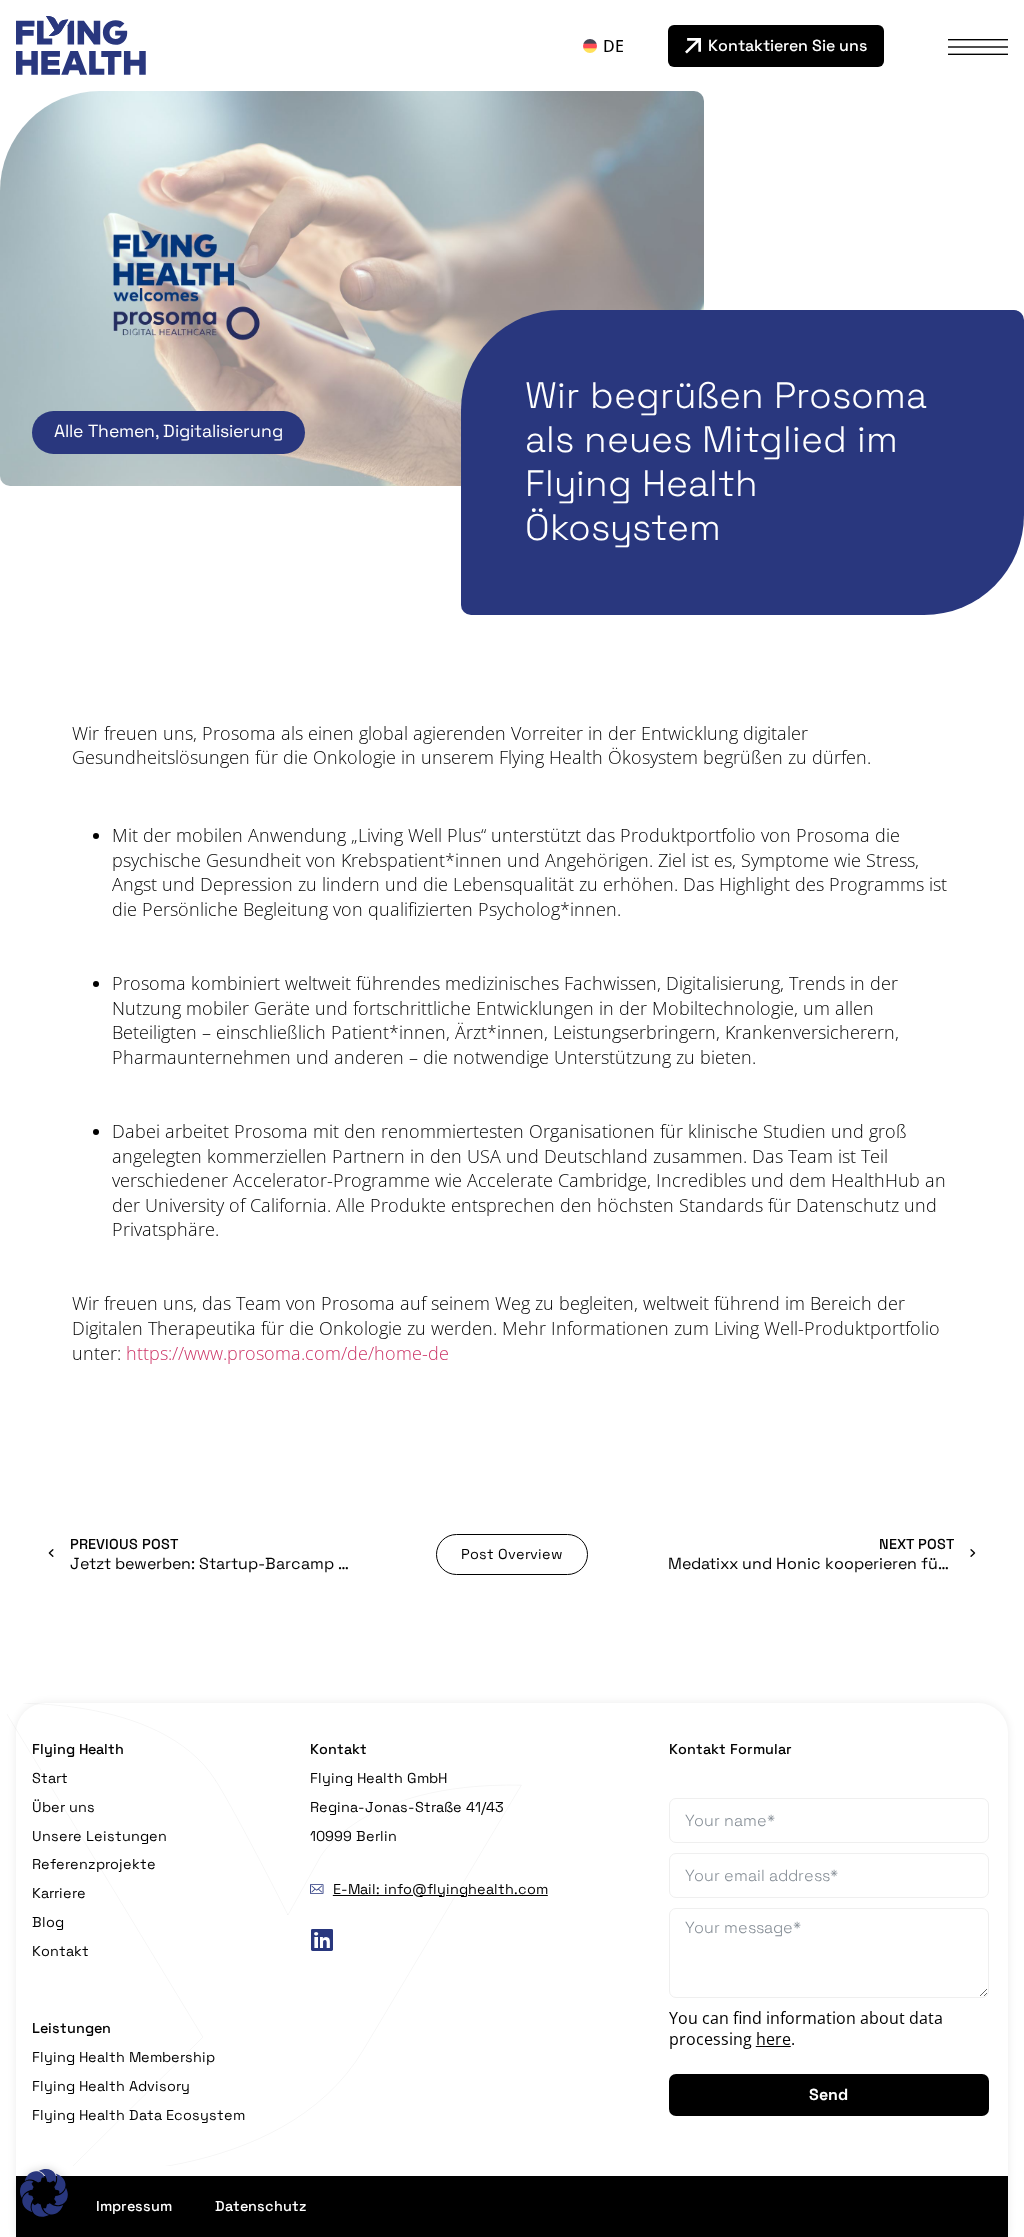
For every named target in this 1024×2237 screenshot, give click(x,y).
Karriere (59, 1893)
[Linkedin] (321, 1940)
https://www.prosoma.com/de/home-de (287, 1353)
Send (828, 2094)
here (773, 2039)
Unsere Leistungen (99, 1836)
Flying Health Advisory (111, 2086)
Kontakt (60, 1951)
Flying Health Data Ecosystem (138, 2115)
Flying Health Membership (123, 2057)
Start (50, 1778)
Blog (48, 1922)
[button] (44, 2193)
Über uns (63, 1807)
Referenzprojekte (94, 1864)
